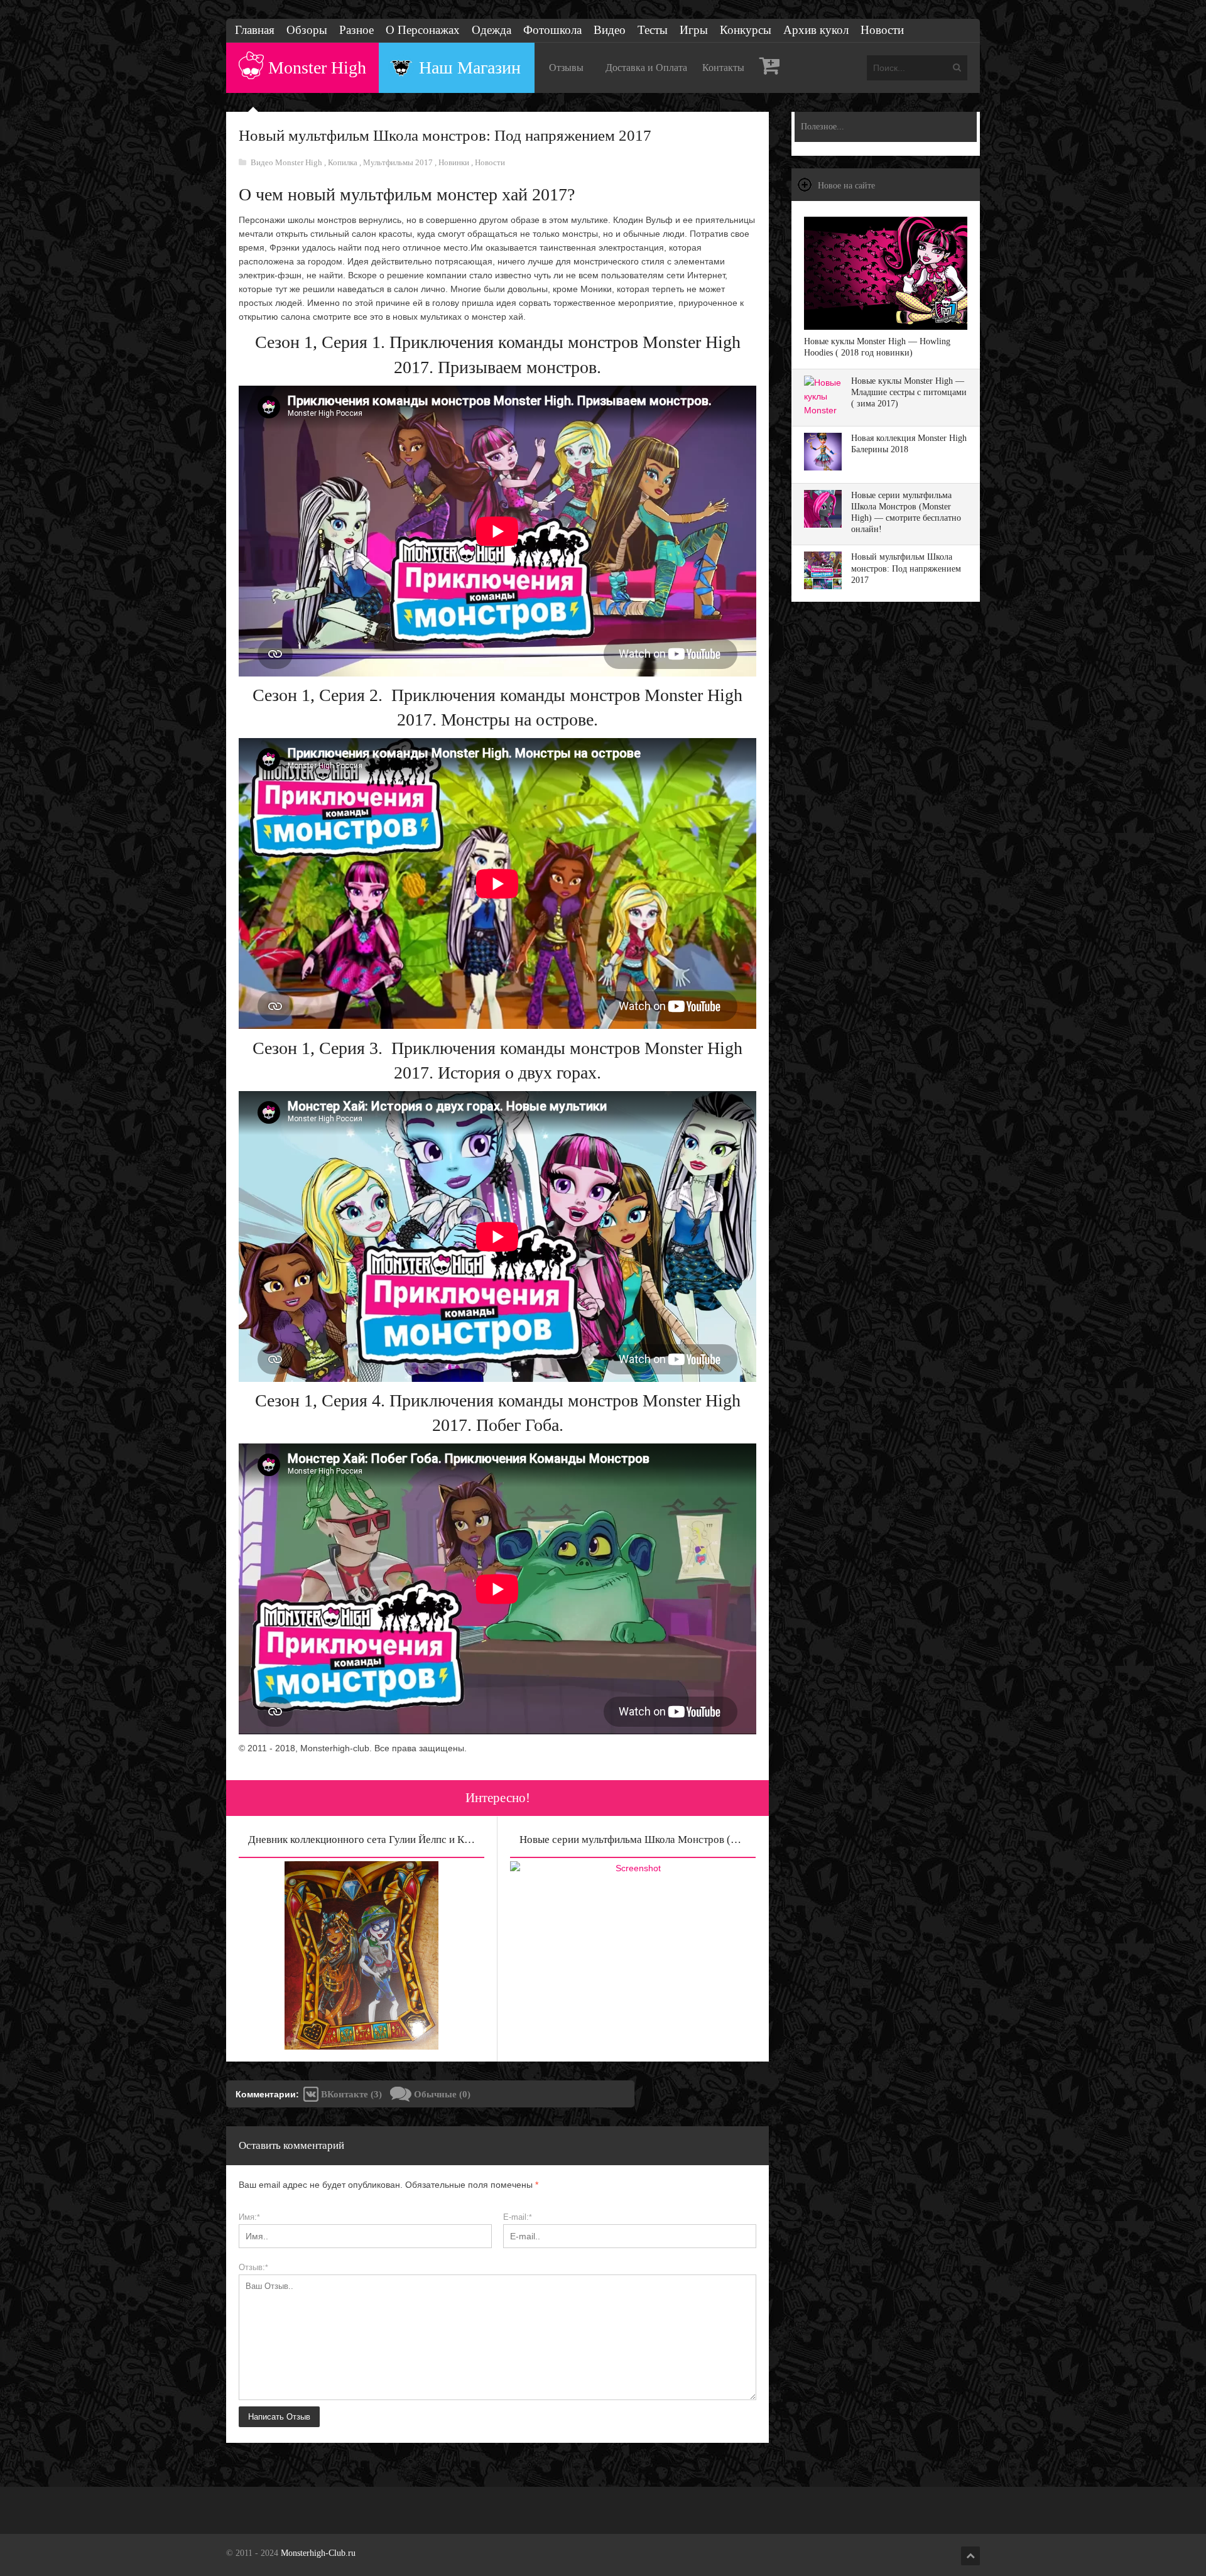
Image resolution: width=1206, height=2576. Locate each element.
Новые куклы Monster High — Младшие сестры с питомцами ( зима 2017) (909, 392)
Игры (694, 30)
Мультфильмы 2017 (399, 162)
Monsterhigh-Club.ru (318, 2553)
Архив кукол (816, 30)
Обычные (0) (441, 2094)
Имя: (249, 2217)
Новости (882, 30)
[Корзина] (770, 68)
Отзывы (566, 68)
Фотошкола (552, 30)
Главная (255, 30)
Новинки (455, 162)
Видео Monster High (287, 162)
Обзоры (307, 30)
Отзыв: (253, 2267)
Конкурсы (746, 30)
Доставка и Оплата (646, 68)
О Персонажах (423, 30)
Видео (610, 30)
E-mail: (518, 2217)
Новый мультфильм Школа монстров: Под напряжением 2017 (906, 568)
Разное (356, 30)
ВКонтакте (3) (350, 2094)
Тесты (653, 30)
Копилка (344, 162)
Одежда (492, 30)
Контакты (723, 68)
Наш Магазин (470, 68)
